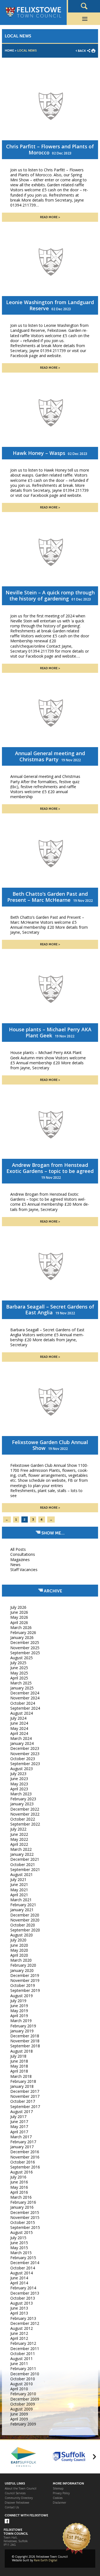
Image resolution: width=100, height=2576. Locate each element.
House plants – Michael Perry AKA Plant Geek (50, 1032)
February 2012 (23, 2343)
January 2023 (22, 1804)
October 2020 (23, 1925)
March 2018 (21, 2076)
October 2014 (23, 2268)
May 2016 (19, 2187)
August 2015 (22, 2232)
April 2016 (19, 2192)
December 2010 (25, 2374)
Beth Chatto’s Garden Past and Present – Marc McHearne (47, 897)
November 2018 (25, 2041)
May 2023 (19, 1784)
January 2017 (22, 2147)
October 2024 (23, 1703)
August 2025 (22, 1658)
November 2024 (25, 1698)
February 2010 (23, 2394)
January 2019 (22, 2031)
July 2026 (18, 1607)
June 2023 (19, 1779)
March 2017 (21, 2137)
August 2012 (22, 2328)
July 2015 (18, 2238)
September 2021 (25, 1869)
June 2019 (19, 2006)
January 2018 (22, 2086)
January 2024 (22, 1743)
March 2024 (21, 1738)
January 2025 (22, 1688)
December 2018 (25, 2036)
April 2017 (19, 2132)
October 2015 (23, 2222)
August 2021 (22, 1874)
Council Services (15, 2493)
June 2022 (19, 1834)
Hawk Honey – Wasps (39, 453)
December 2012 (25, 2323)
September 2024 (25, 1708)
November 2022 (25, 1814)
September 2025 (25, 1653)
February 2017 (23, 2142)
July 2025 (18, 1663)
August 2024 (22, 1713)
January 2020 (22, 1970)
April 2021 (19, 1895)
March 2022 (21, 1849)
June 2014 (19, 2278)
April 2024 (19, 1733)
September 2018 (25, 2046)
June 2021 (19, 1884)
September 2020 (25, 1930)
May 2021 (19, 1890)
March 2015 (21, 2253)
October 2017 (23, 2101)
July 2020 (18, 1940)
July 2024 (18, 1718)
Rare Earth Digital (46, 2560)
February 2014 (23, 2288)
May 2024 (19, 1728)
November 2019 (25, 1980)
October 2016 (23, 2162)
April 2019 (19, 2016)
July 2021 (18, 1879)
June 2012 (19, 2333)
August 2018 (22, 2051)
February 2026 (23, 1632)
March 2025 (21, 1683)
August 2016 (22, 2172)
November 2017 (25, 2096)
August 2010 (22, 2384)
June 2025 (19, 1668)
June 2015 (19, 2243)
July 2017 (18, 2116)
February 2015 (23, 2258)
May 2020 (19, 1950)
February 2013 (23, 2318)
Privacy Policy (61, 2493)
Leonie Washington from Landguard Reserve (50, 305)
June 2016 (19, 2182)
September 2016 (25, 2167)
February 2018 (23, 2081)
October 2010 (23, 2379)
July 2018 (18, 2056)
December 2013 (25, 2293)
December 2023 (25, 1748)
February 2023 (23, 1799)
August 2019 (22, 1996)
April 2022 (19, 1844)
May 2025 (19, 1673)
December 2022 (25, 1809)
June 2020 (19, 1945)
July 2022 (18, 1829)
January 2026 (22, 1637)
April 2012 (19, 2338)
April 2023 (19, 1789)
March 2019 (21, 2021)
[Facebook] (7, 2522)
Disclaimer (59, 2503)
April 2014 (19, 2283)
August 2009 (22, 2409)
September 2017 (25, 2107)
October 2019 (23, 1985)
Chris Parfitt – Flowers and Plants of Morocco (50, 149)
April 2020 (19, 1955)
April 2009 (19, 2419)
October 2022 (23, 1819)
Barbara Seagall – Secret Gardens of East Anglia (50, 1310)
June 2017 (19, 2121)
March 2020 (21, 1960)
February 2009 (23, 2424)
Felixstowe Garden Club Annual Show (50, 1445)
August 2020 (22, 1935)
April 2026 (19, 1622)
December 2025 (25, 1642)
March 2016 (21, 2197)
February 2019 (23, 2026)
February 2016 (23, 2202)
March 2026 (21, 1627)
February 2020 (23, 1965)
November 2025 (25, 1648)
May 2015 (19, 2248)
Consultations (23, 1554)
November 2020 (25, 1920)
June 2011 (19, 2364)
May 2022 (19, 1839)
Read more (49, 217)
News (15, 1565)
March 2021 (21, 1900)
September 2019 (25, 1990)
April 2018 (19, 2071)
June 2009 (19, 2414)
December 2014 (25, 2263)
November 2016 (25, 2157)
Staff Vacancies (24, 1570)
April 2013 (19, 2313)
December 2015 (25, 2212)
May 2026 (19, 1617)
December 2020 (25, 1915)
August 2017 (22, 2112)
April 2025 (19, 1678)
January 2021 (22, 1910)
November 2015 (25, 2217)
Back (82, 51)
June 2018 (19, 2061)
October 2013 (23, 2298)
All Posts (18, 1549)
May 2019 (19, 2011)
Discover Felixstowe (17, 2503)
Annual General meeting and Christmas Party (50, 756)
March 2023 (21, 1794)
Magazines (20, 1560)
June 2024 (19, 1723)
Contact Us (12, 2507)
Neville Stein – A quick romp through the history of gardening (50, 595)
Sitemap (58, 2489)
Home (9, 51)
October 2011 (23, 2354)
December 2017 (25, 2091)
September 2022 (25, 1824)
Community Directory (19, 2498)
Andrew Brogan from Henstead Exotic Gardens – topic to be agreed (50, 1168)
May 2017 (19, 2126)
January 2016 (22, 2207)
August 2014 (22, 2273)
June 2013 (19, 2308)
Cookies (58, 2498)
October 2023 (23, 1759)
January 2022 (22, 1854)
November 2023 (25, 1754)
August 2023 (22, 1769)
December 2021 (25, 1859)
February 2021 (23, 1905)
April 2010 (19, 2389)
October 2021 (23, 1864)
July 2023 (18, 1774)
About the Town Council (21, 2489)
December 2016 (25, 2152)
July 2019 (18, 2001)
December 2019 (25, 1975)
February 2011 (23, 2368)
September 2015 (25, 2227)
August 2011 (22, 2359)
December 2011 (25, 2349)
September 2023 (25, 1764)
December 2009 (25, 2399)
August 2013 (22, 2303)
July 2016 (18, 2177)
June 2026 (19, 1612)
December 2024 (25, 1693)
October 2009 (23, 2404)
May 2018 (19, 2066)
